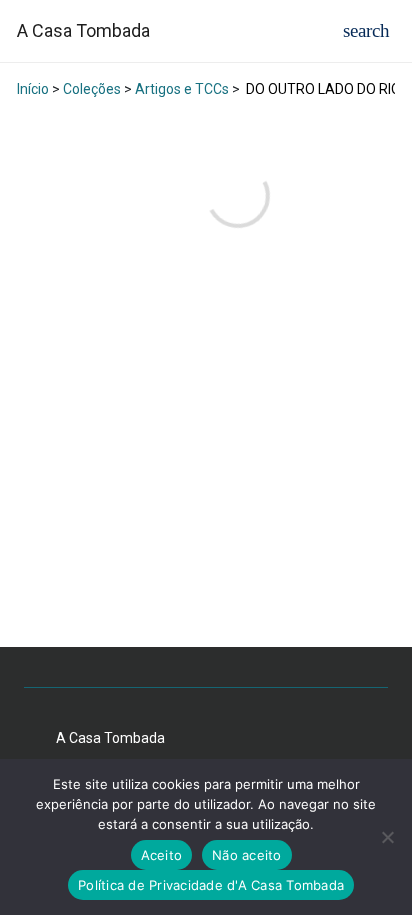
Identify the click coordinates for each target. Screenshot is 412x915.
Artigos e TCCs (182, 89)
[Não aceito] (387, 837)
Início (33, 89)
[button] (366, 30)
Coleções (92, 89)
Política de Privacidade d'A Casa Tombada (211, 885)
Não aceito (247, 855)
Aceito (162, 855)
